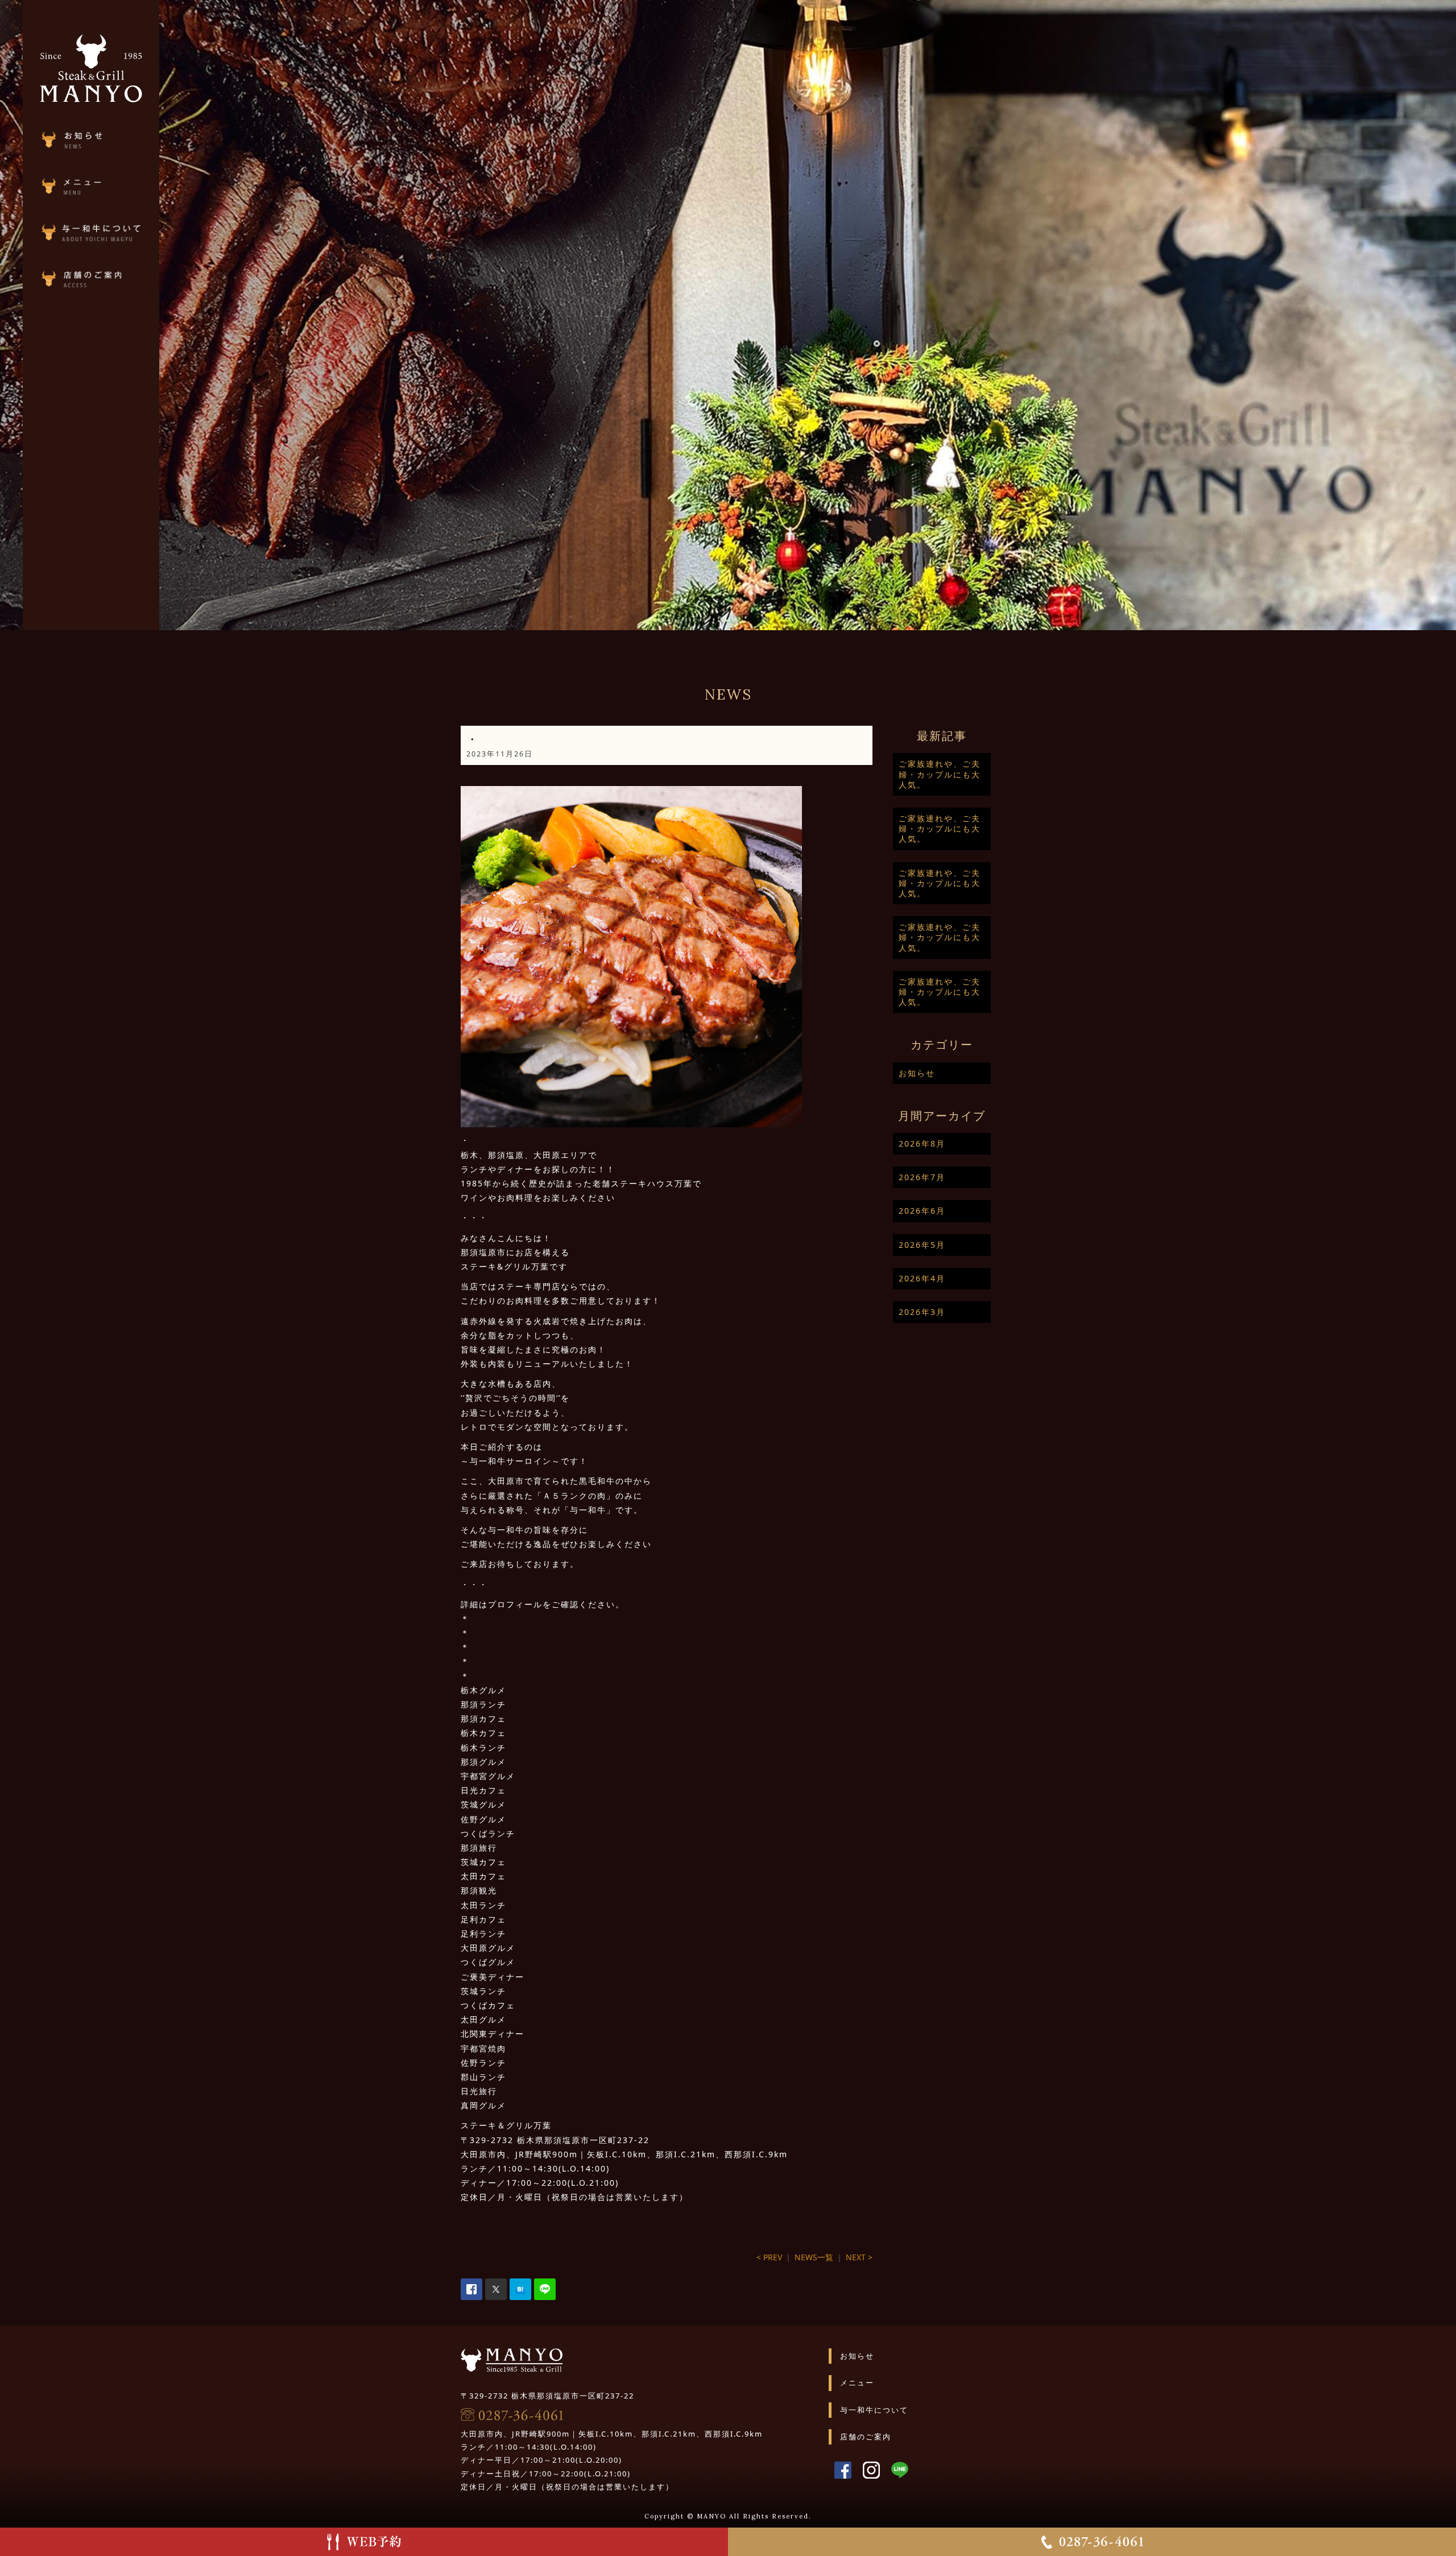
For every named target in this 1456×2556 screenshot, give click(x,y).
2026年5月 (922, 1245)
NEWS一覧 (814, 2257)
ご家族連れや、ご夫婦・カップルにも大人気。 (940, 774)
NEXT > (859, 2257)
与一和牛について (874, 2410)
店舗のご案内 (866, 2437)
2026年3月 (922, 1312)
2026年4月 (922, 1278)
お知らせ (917, 1073)
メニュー (857, 2383)
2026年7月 (922, 1177)
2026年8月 (922, 1143)
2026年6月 (922, 1211)
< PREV (769, 2257)
